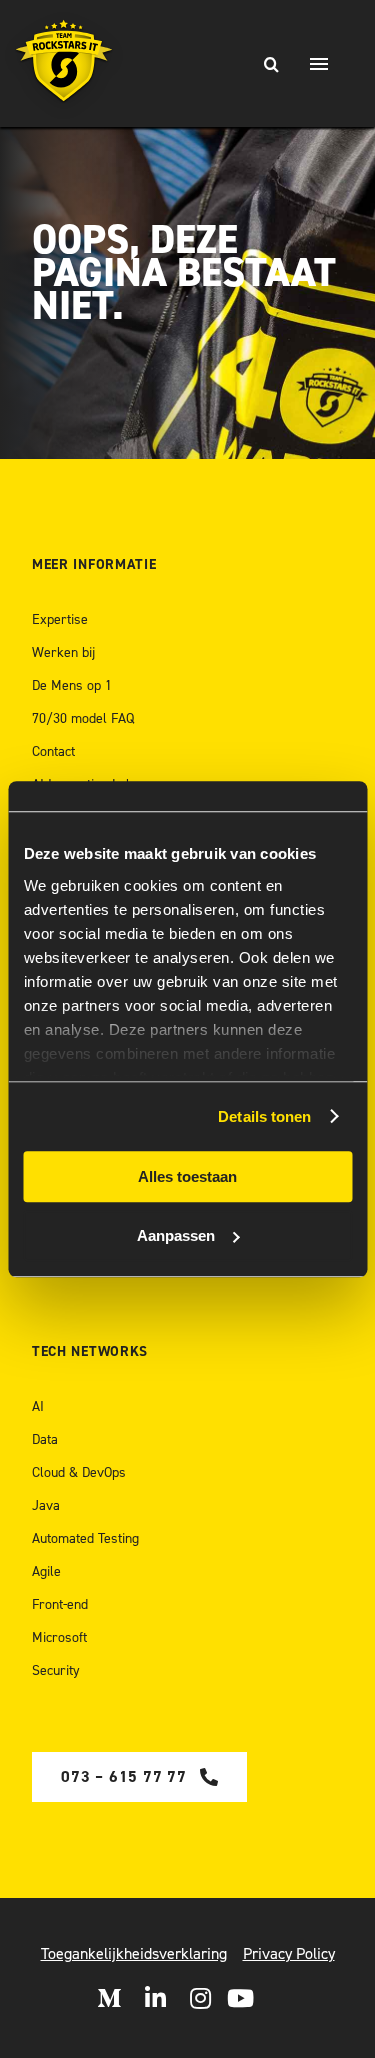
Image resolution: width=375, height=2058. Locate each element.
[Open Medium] (109, 1998)
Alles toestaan (187, 1176)
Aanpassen (176, 1235)
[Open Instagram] (200, 1998)
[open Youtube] (240, 1998)
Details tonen (264, 1116)
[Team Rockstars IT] (64, 63)
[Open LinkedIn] (155, 1998)
